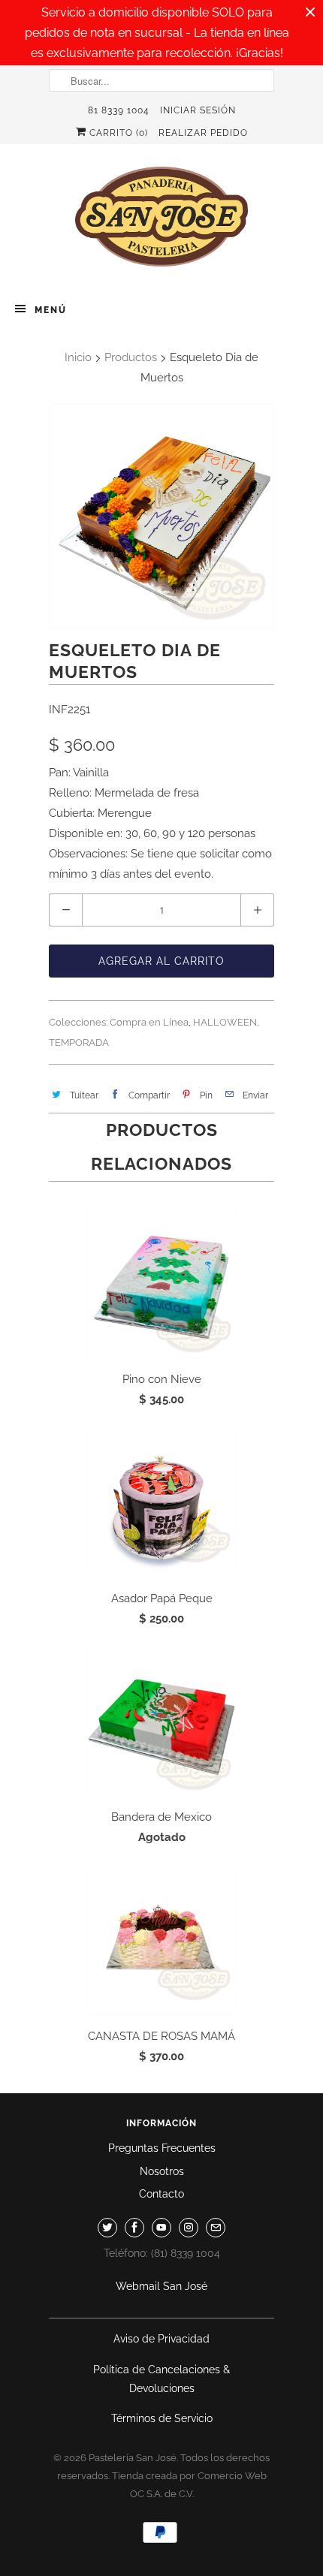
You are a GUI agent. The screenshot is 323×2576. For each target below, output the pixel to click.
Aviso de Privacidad (161, 2339)
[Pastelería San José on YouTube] (161, 2228)
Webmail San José (161, 2286)
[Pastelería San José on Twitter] (107, 2228)
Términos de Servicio (162, 2418)
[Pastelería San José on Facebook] (134, 2228)
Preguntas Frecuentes (162, 2148)
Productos (131, 357)
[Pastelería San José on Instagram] (189, 2228)
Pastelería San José (133, 2458)
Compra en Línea (149, 1022)
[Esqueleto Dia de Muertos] (161, 516)
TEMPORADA (79, 1042)
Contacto (161, 2194)
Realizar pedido (203, 133)
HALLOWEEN (225, 1022)
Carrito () (117, 133)
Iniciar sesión (198, 110)
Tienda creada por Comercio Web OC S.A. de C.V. (189, 2485)
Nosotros (162, 2171)
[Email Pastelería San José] (216, 2228)
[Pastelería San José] (161, 221)
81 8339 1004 (119, 110)
